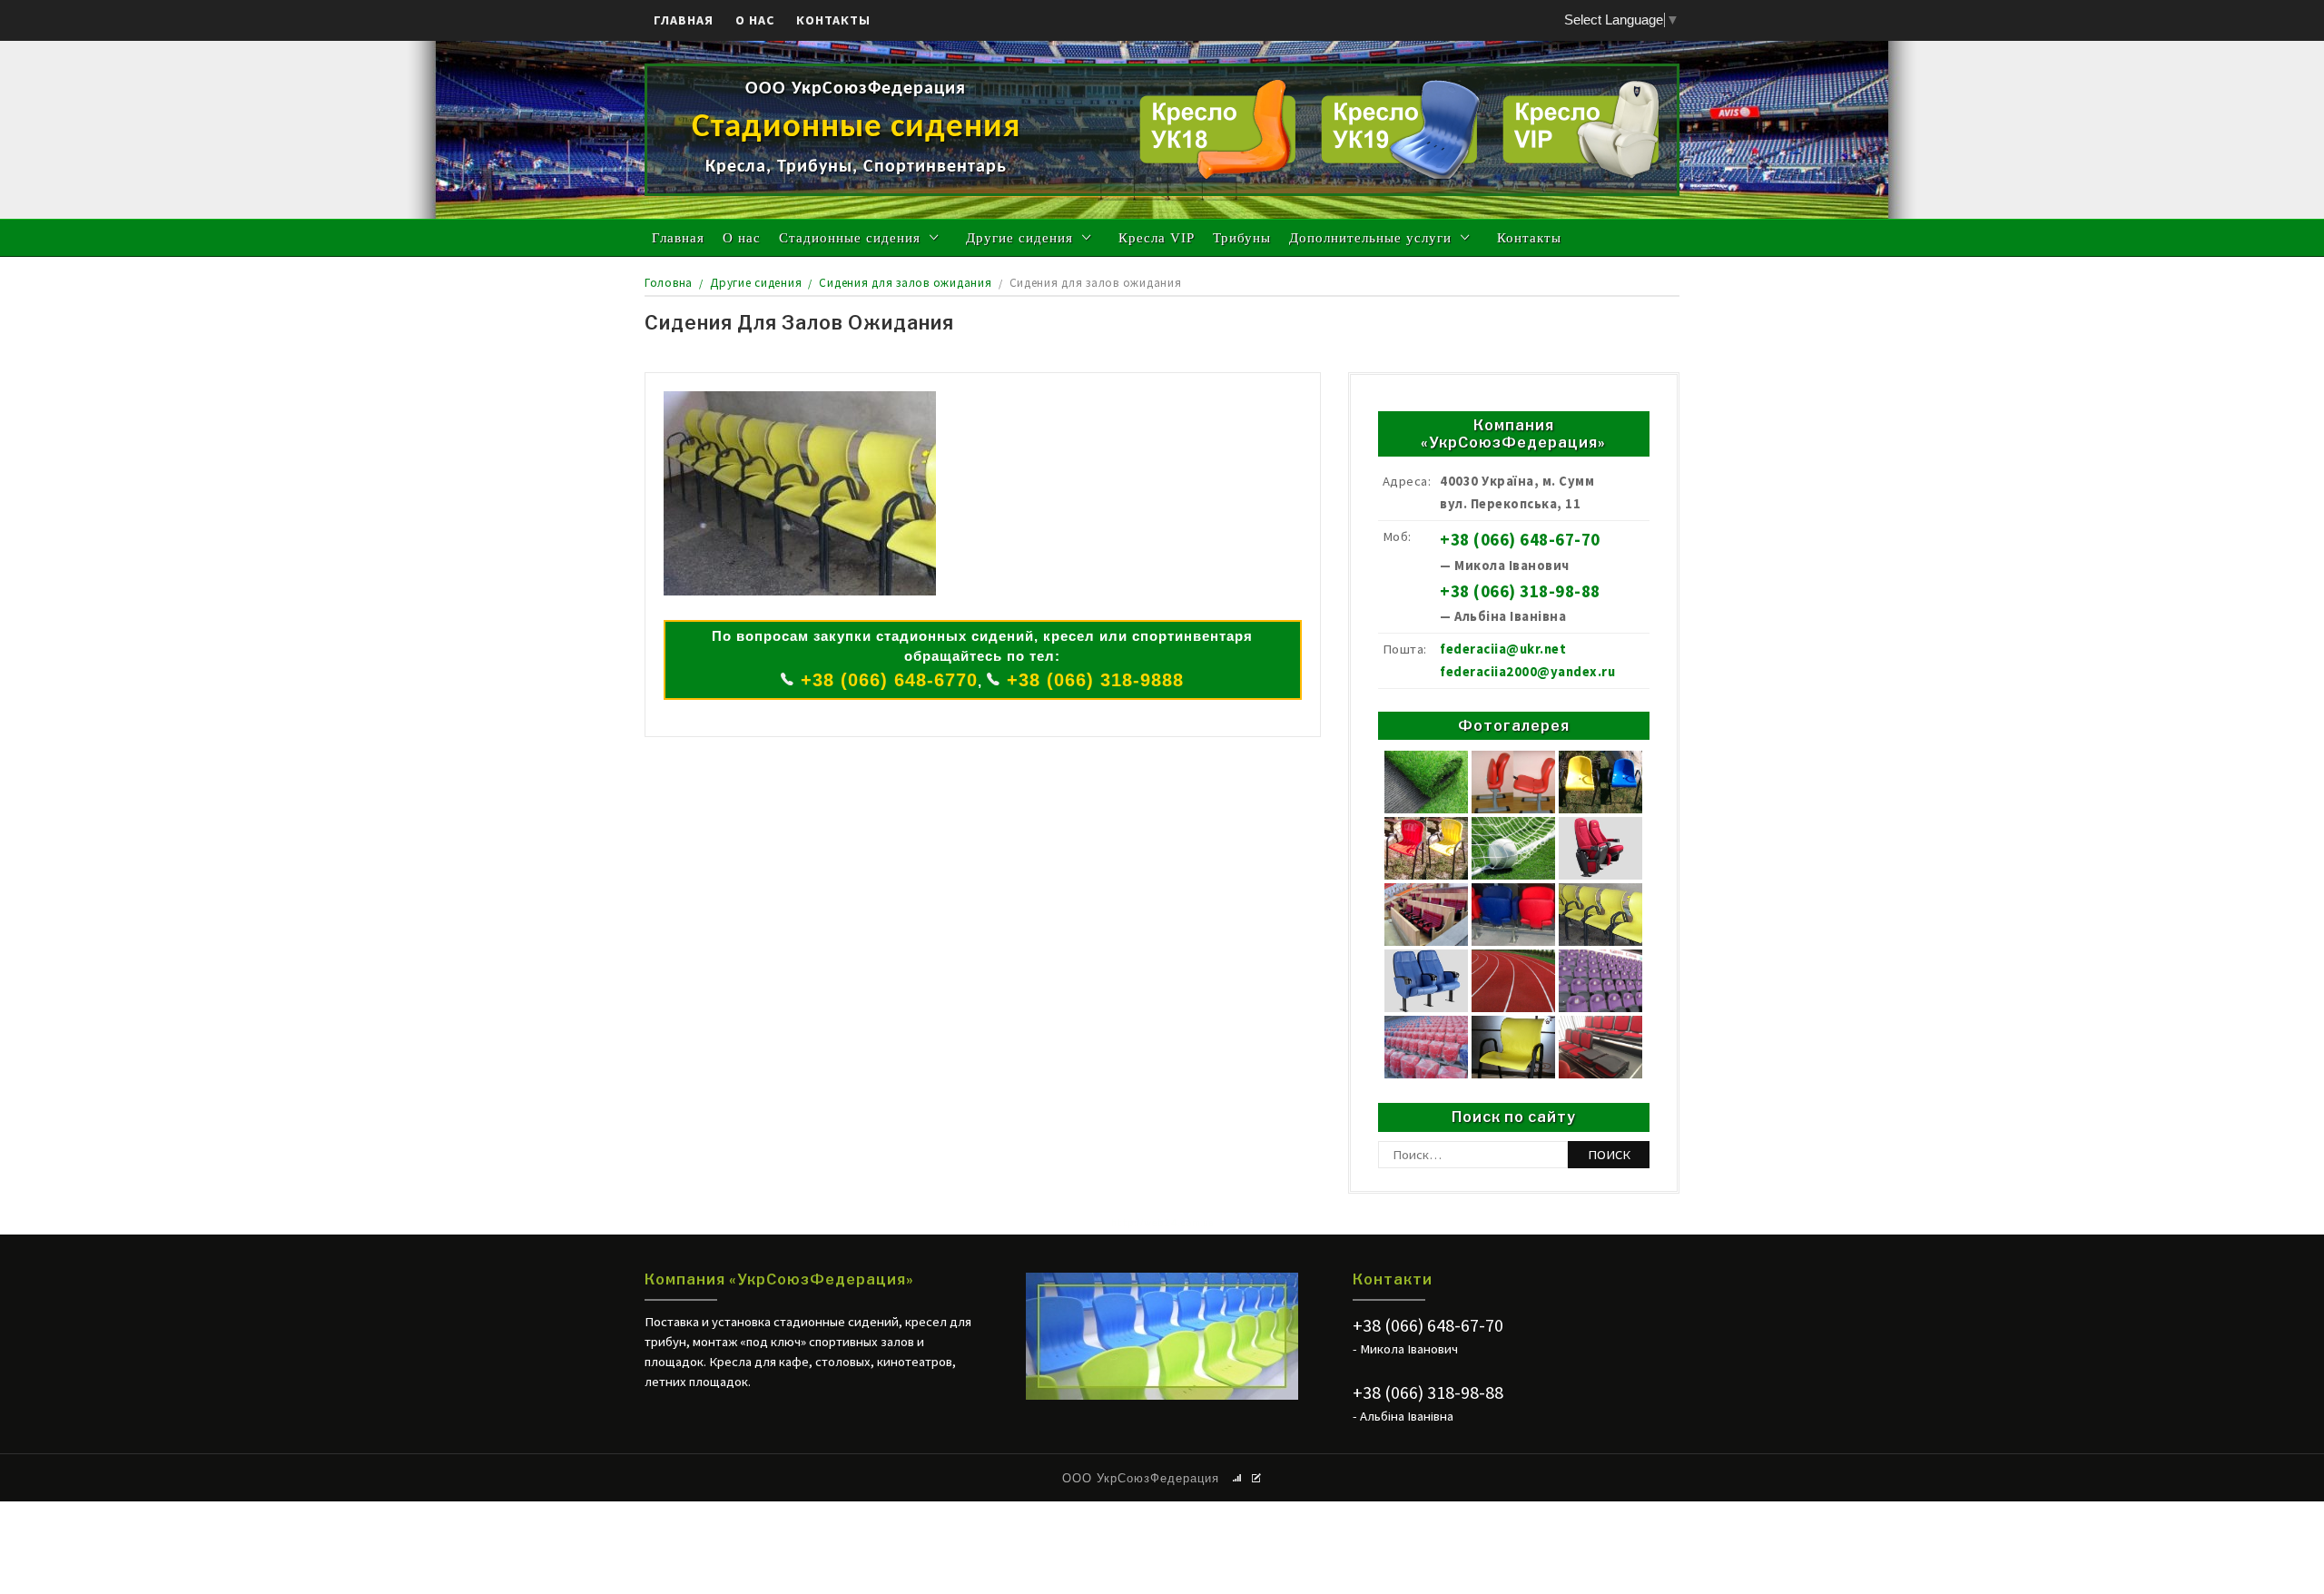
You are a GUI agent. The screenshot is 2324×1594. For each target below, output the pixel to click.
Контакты (833, 20)
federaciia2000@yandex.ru (1527, 672)
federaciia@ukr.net (1503, 649)
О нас (755, 20)
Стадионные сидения (850, 238)
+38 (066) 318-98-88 (1520, 591)
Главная (684, 20)
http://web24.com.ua (1162, 1223)
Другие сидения (1019, 238)
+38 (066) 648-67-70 (1520, 540)
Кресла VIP (1157, 238)
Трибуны (1242, 238)
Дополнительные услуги (1370, 238)
